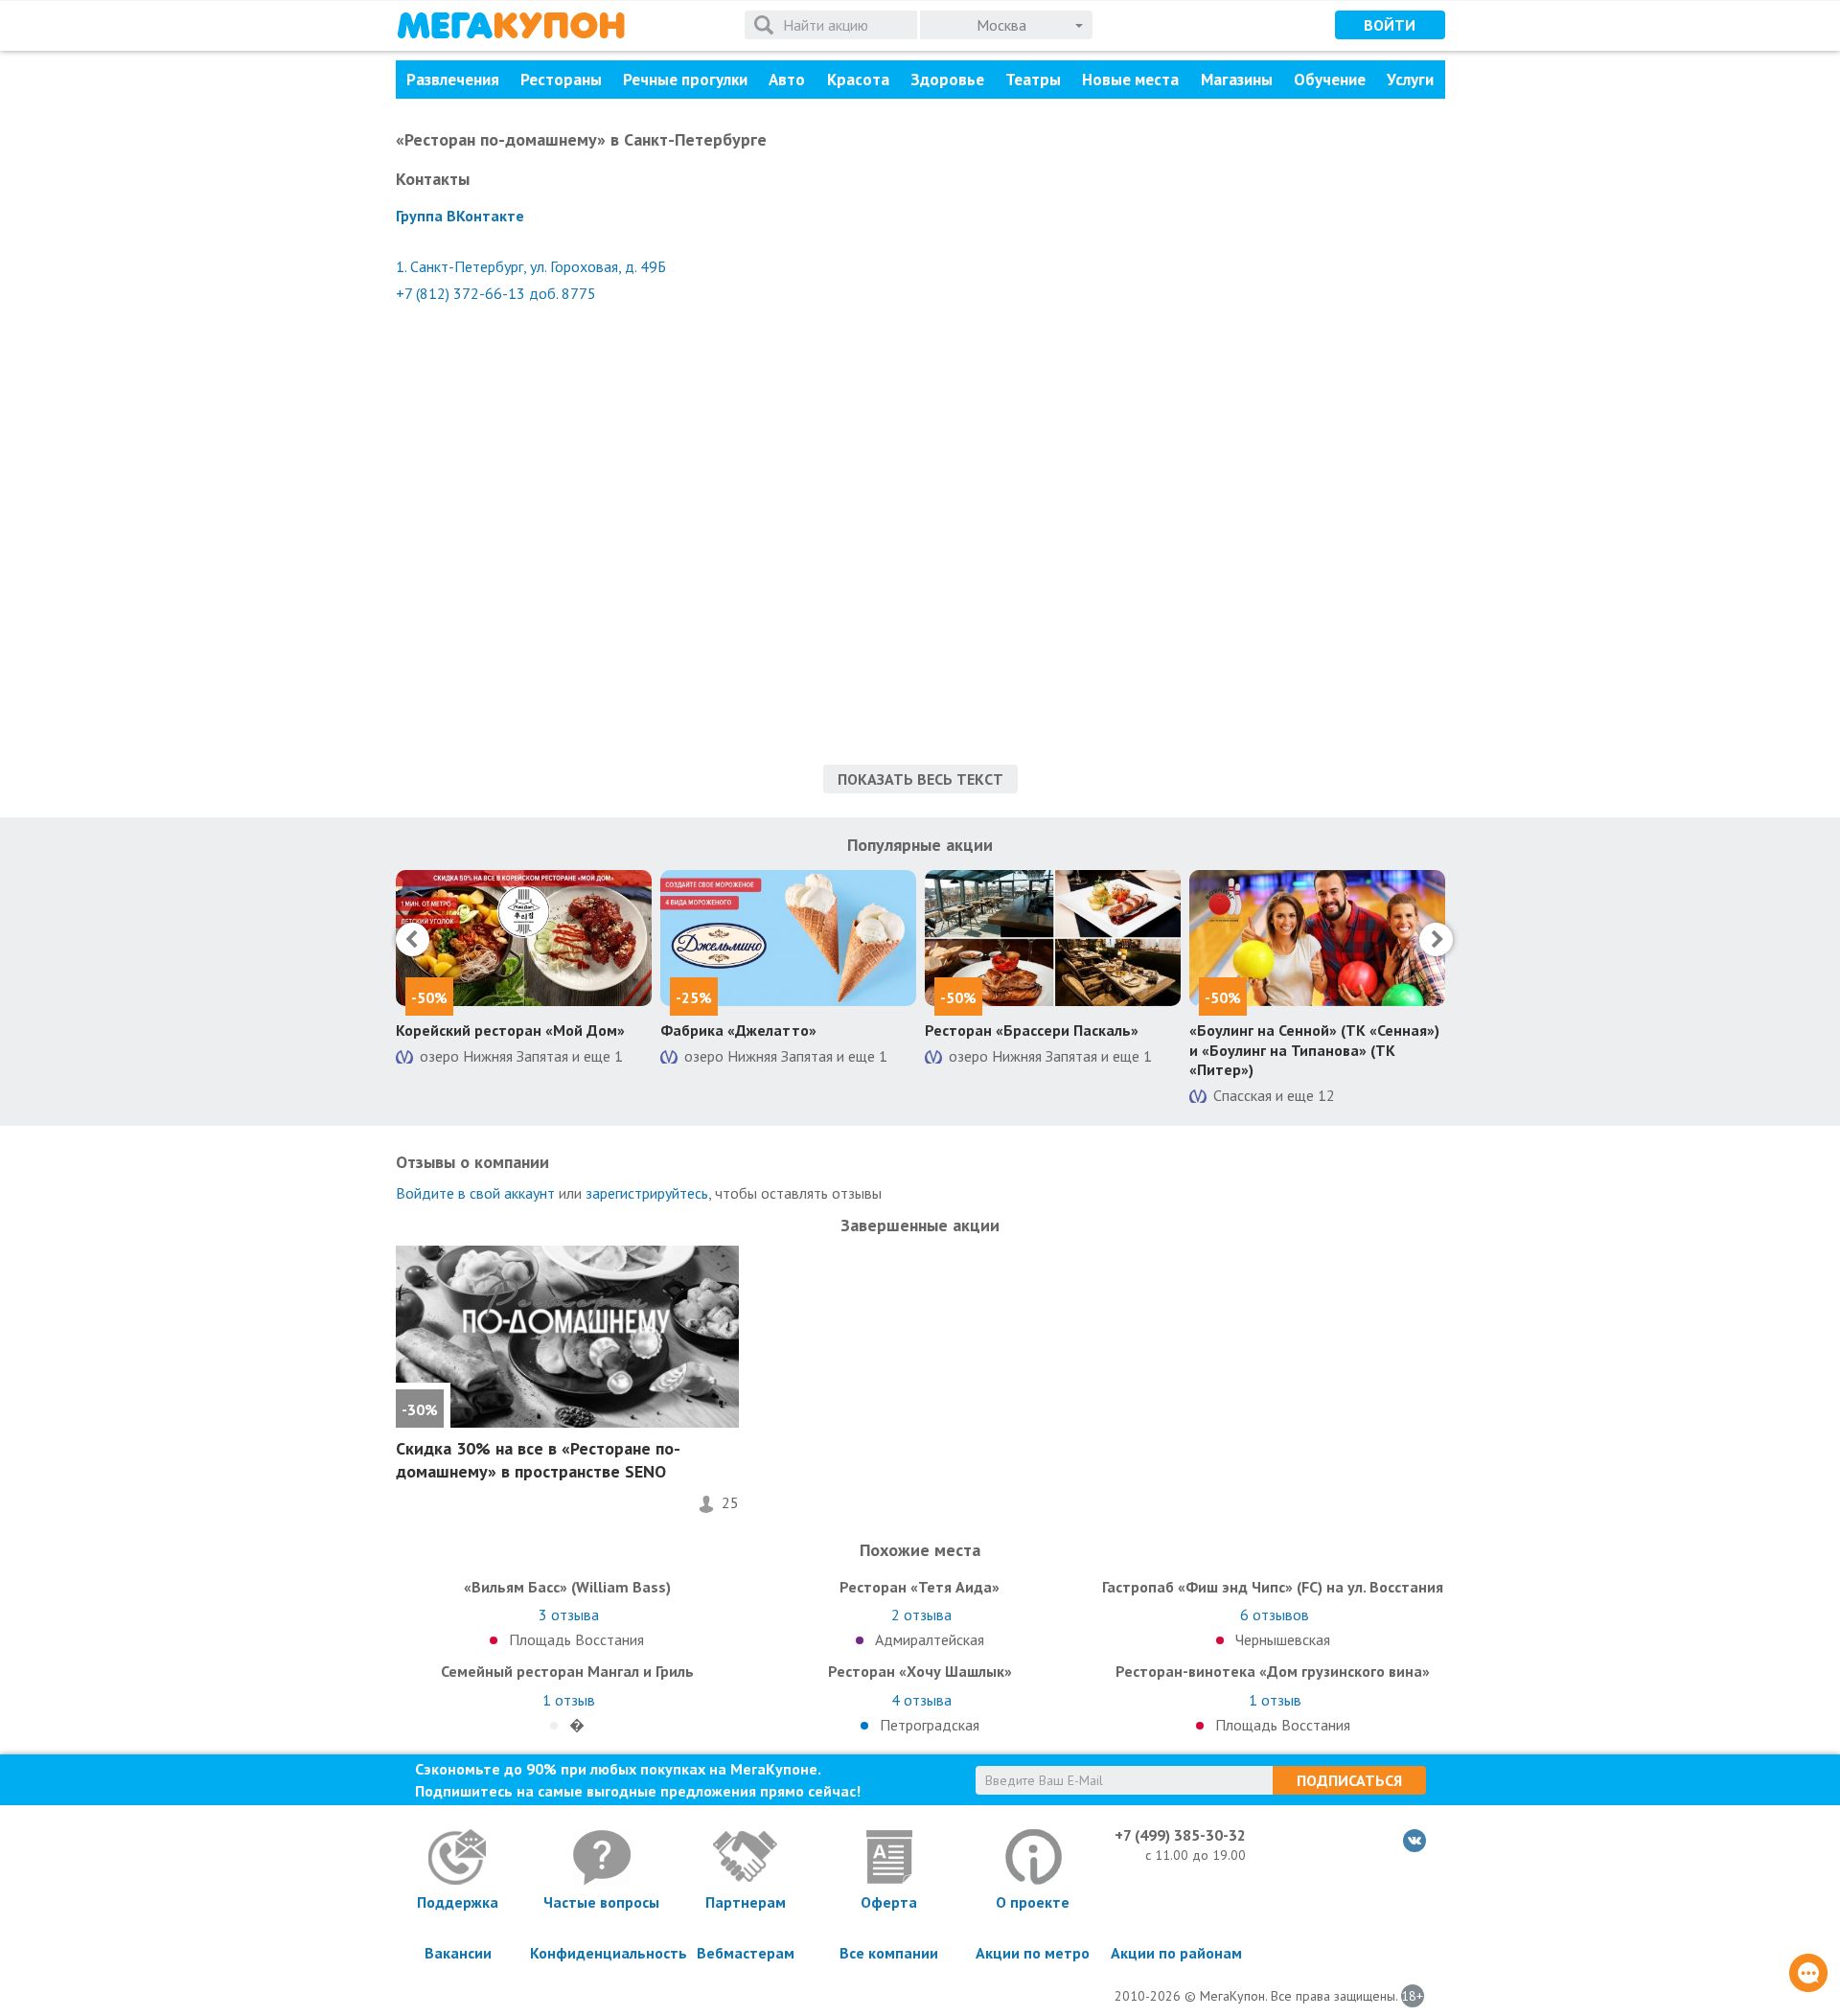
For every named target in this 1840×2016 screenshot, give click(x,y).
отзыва (569, 1615)
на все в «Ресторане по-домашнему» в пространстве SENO (538, 1459)
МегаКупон (511, 25)
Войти (1390, 25)
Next (1436, 939)
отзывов (1275, 1615)
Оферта (889, 1902)
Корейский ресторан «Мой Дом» (510, 1030)
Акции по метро (1033, 1953)
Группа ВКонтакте (460, 216)
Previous (413, 939)
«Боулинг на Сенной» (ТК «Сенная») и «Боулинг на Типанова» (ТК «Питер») (1314, 1050)
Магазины (1237, 80)
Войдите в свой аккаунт (475, 1193)
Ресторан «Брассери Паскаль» (1032, 1030)
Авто (787, 80)
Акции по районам (1176, 1953)
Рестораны (561, 80)
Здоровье (947, 80)
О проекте (1033, 1902)
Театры (1033, 80)
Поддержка (458, 1902)
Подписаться (1349, 1780)
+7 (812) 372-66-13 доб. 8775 (496, 293)
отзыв (569, 1700)
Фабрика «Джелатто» (738, 1030)
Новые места (1130, 80)
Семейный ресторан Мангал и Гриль (567, 1671)
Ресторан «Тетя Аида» (920, 1587)
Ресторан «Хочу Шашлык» (920, 1671)
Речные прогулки (685, 80)
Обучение (1330, 80)
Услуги (1410, 80)
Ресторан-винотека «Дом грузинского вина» (1273, 1671)
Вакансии (458, 1953)
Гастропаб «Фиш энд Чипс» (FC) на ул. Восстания (1273, 1587)
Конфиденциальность (602, 1953)
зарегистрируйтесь (647, 1193)
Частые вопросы (601, 1902)
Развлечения (453, 80)
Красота (858, 80)
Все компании (889, 1953)
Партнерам (746, 1902)
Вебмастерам (746, 1953)
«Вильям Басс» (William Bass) (567, 1587)
